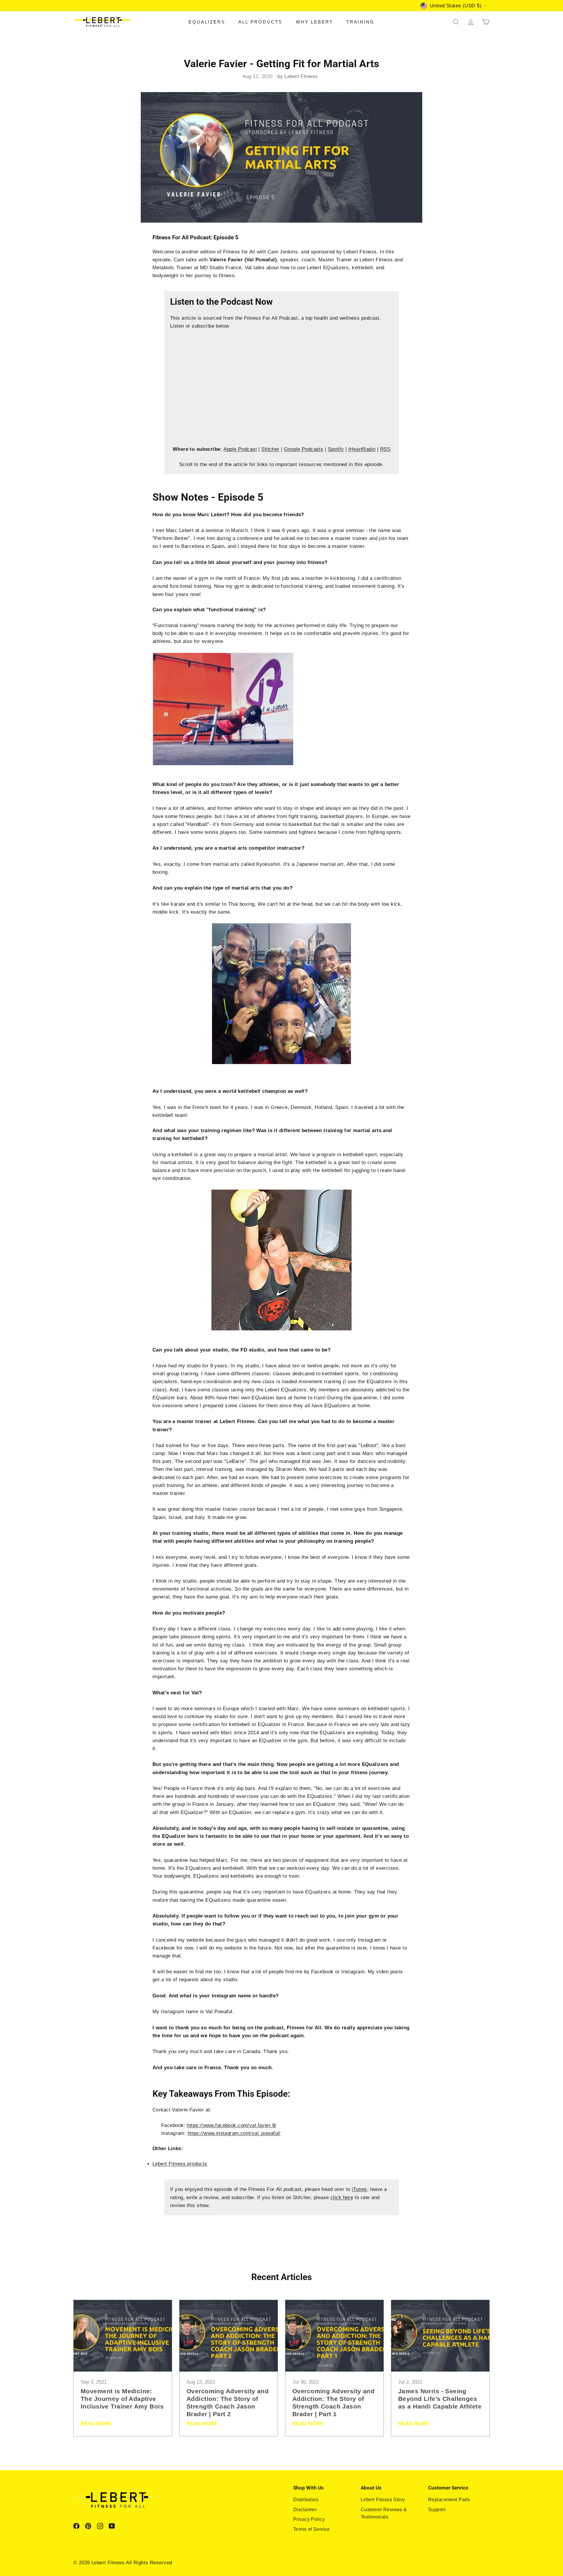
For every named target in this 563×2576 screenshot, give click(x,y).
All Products (260, 22)
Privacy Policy (309, 2519)
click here (342, 2198)
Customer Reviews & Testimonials (384, 2513)
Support (437, 2510)
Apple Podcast (240, 449)
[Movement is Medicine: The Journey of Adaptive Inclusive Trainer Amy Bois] (123, 2336)
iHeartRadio (362, 449)
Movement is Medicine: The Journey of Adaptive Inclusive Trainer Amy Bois (122, 2399)
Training (360, 22)
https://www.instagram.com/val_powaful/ (234, 2133)
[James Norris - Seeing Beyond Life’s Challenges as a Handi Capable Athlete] (440, 2336)
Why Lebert (314, 22)
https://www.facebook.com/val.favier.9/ (232, 2125)
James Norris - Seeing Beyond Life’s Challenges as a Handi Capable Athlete (440, 2399)
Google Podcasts (303, 449)
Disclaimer (305, 2510)
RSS (385, 449)
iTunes (359, 2189)
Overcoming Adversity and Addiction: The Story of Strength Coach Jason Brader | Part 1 (333, 2403)
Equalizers (207, 22)
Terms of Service (312, 2529)
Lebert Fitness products (180, 2164)
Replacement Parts (449, 2500)
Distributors (306, 2500)
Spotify (336, 449)
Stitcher (270, 449)
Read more (96, 2424)
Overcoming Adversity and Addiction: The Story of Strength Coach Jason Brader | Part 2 (228, 2403)
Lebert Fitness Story (383, 2500)
